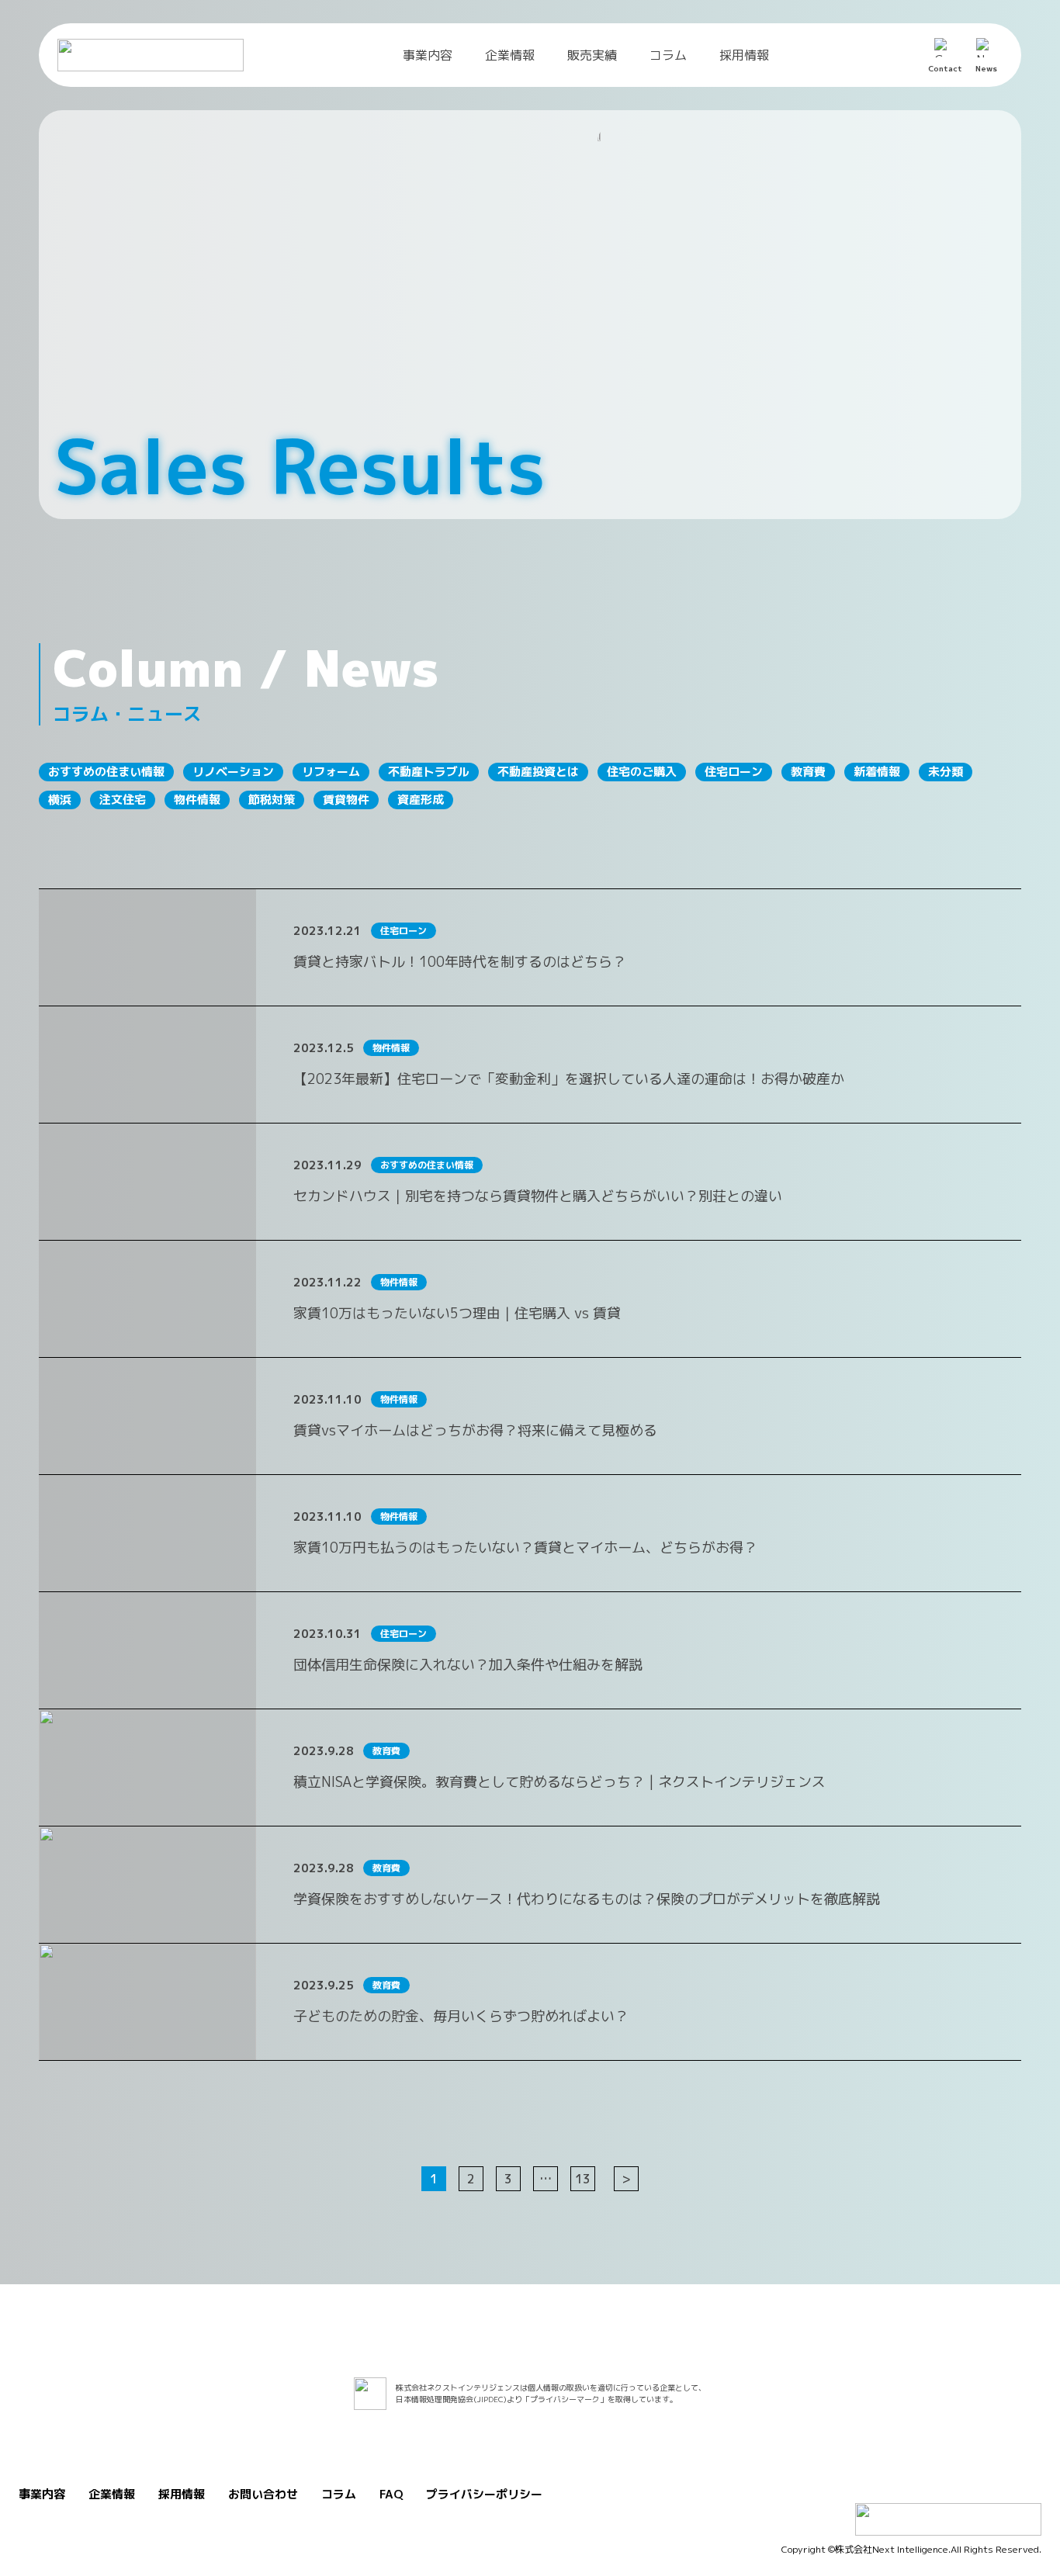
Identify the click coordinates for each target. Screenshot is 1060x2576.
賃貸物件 (346, 800)
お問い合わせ (263, 2494)
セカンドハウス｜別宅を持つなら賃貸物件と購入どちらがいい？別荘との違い (538, 1196)
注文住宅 (123, 800)
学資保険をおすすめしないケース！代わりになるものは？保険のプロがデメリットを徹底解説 (587, 1899)
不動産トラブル (429, 772)
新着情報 (877, 772)
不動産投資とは (538, 772)
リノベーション (233, 772)
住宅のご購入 (642, 772)
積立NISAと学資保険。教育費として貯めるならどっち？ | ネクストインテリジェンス (559, 1782)
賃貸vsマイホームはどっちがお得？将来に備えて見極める (475, 1430)
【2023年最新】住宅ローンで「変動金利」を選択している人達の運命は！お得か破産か (569, 1079)
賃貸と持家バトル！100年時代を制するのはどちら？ (460, 962)
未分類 (946, 772)
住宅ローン (734, 772)
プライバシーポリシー (484, 2494)
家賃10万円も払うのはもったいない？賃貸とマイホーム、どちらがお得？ (525, 1548)
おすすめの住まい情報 (106, 772)
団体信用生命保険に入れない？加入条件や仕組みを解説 (468, 1665)
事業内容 (428, 55)
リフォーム (331, 772)
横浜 (60, 800)
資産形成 (421, 800)
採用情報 (744, 55)
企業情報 (510, 55)
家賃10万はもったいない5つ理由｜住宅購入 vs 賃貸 (457, 1313)
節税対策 (272, 800)
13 (583, 2179)
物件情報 (197, 800)
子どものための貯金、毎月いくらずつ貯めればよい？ (461, 2016)
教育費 (808, 772)
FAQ (391, 2494)
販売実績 (592, 55)
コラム (668, 55)
